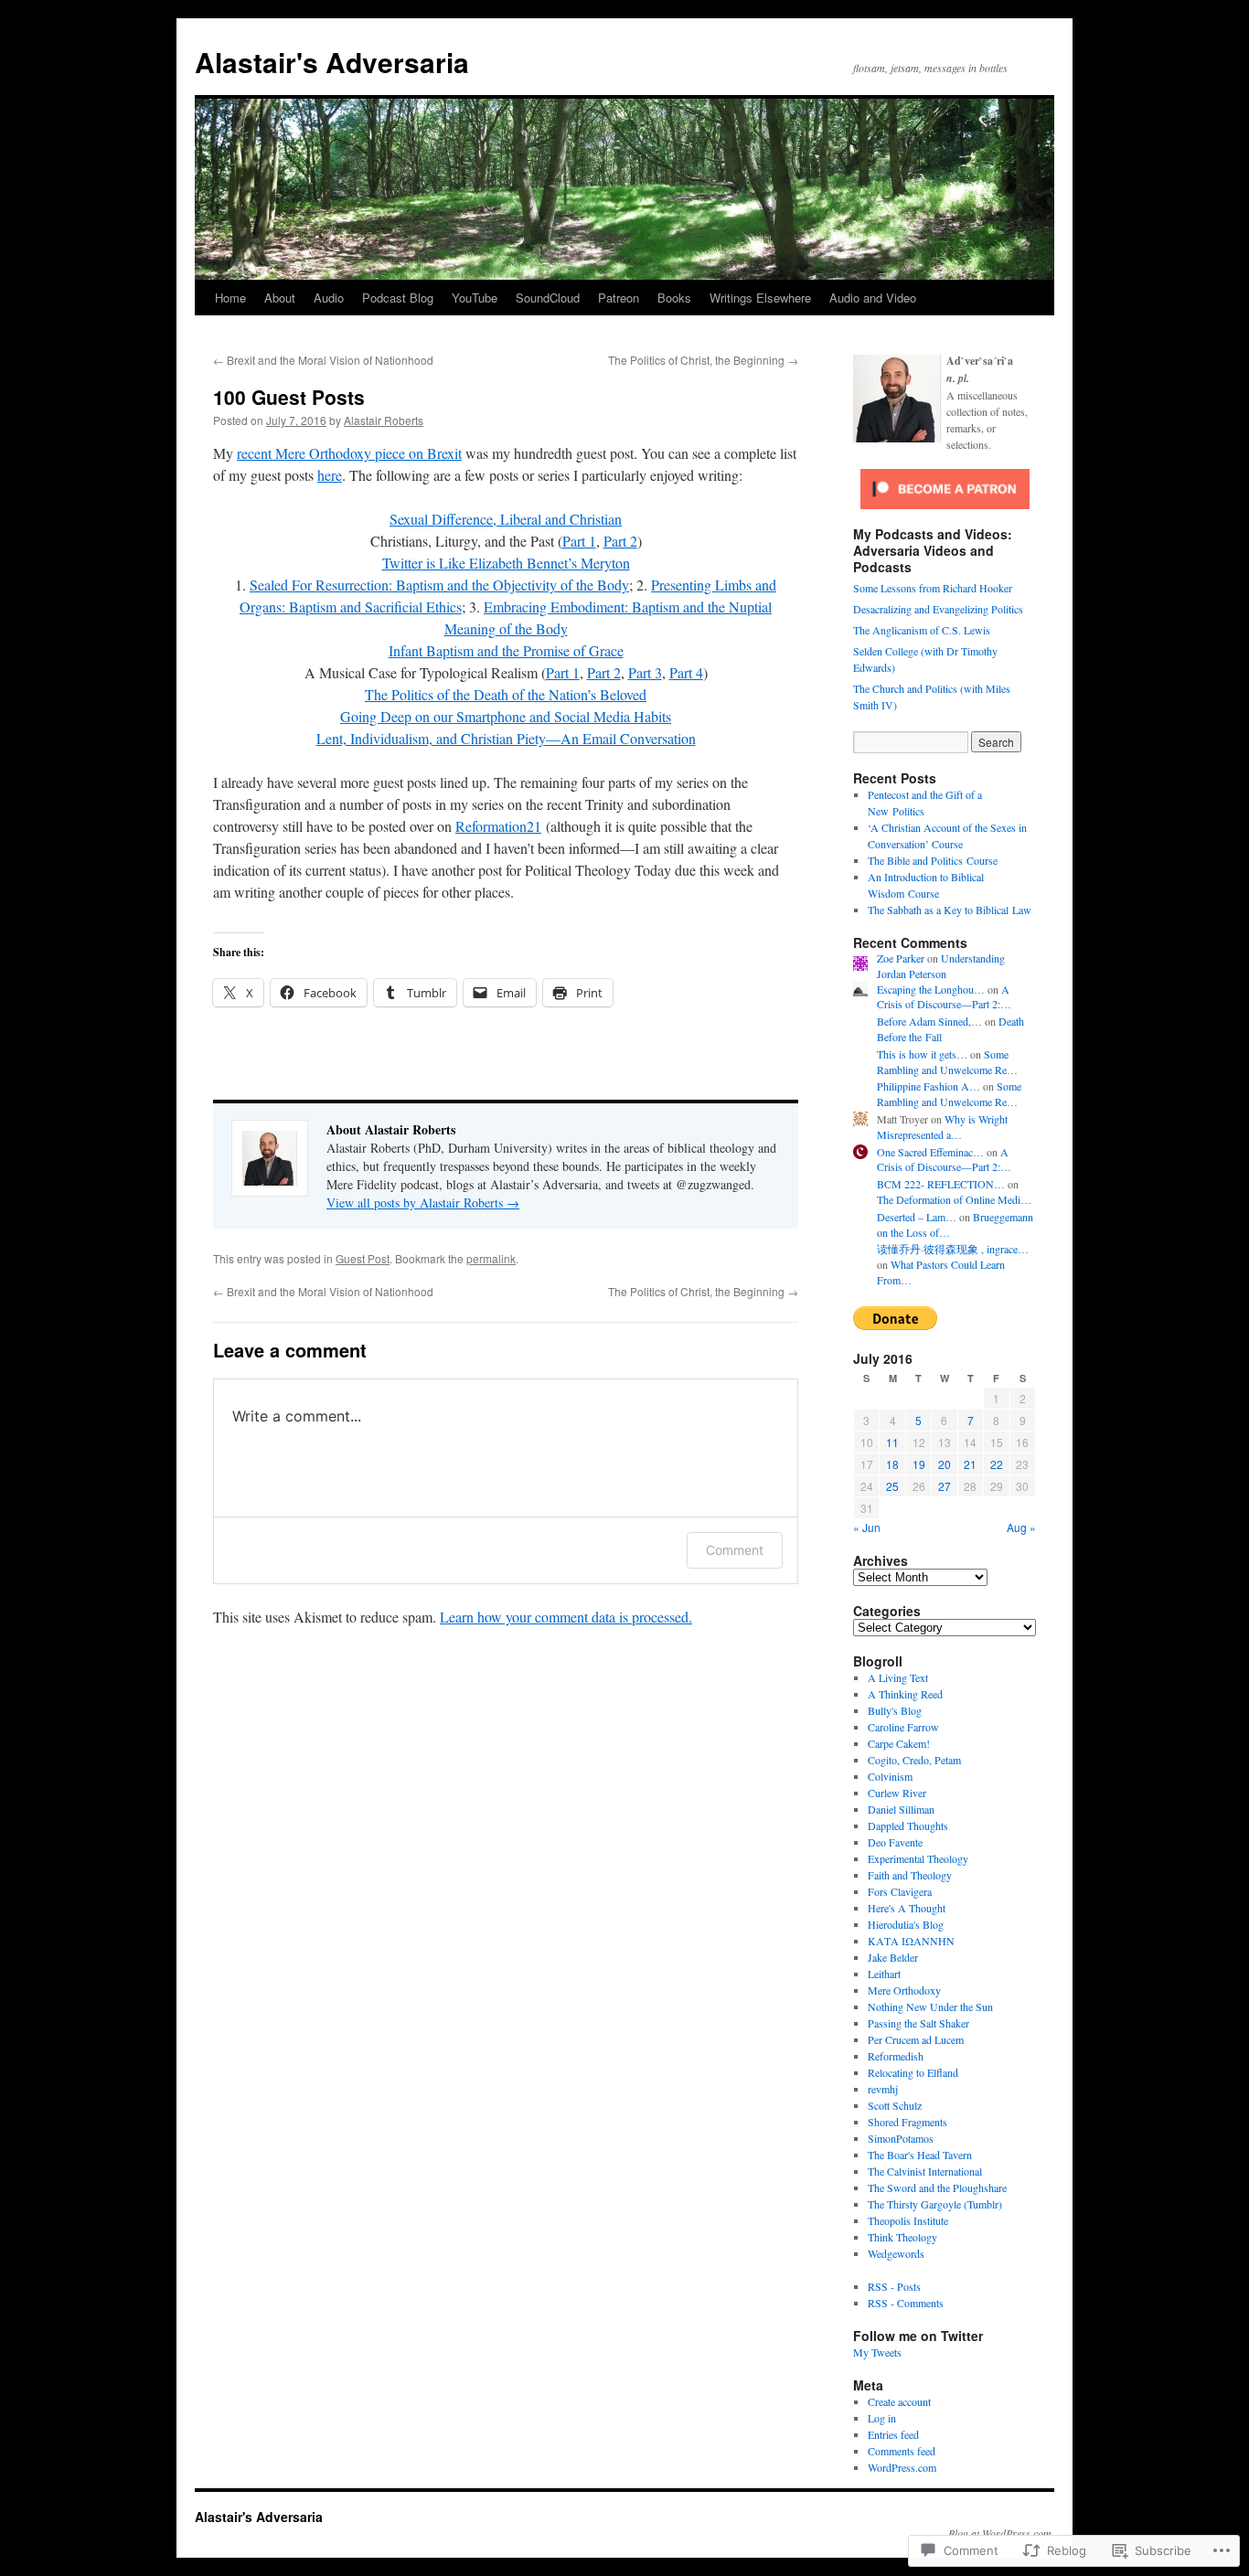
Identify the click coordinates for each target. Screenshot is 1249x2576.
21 (970, 1464)
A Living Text (898, 1677)
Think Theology (902, 2237)
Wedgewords (896, 2253)
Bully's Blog (895, 1710)
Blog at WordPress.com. (1001, 2533)
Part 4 (686, 672)
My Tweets (877, 2352)
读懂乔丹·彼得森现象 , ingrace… (953, 1249)
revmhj (883, 2089)
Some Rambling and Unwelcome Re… (947, 1062)
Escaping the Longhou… (931, 989)
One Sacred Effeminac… (930, 1152)
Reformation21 (498, 826)
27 (945, 1486)
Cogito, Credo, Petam (914, 1760)
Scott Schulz (895, 2105)
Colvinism (890, 1776)
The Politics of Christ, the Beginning (703, 360)
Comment (735, 1550)
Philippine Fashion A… (929, 1086)
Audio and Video (873, 298)
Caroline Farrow (903, 1727)
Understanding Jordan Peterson (941, 966)
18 (892, 1464)
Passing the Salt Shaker (918, 2023)
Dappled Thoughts (908, 1826)
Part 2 (620, 541)
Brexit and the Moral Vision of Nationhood (323, 360)
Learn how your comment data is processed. (566, 1617)
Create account (899, 2401)
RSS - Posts (894, 2286)
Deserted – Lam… (917, 1217)
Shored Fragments (907, 2122)
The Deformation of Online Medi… (954, 1199)
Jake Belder (893, 1957)
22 (997, 1464)
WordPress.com (902, 2467)
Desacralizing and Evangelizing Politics (938, 609)
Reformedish (896, 2056)
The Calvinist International (925, 2171)
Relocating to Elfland (913, 2072)
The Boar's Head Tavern (920, 2155)
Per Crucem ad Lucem (916, 2039)
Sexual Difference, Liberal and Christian (506, 519)
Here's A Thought (907, 1908)
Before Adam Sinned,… (929, 1021)
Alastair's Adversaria (332, 62)
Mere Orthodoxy (904, 1990)
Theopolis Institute (908, 2220)
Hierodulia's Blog (906, 1924)
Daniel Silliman (901, 1809)
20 (945, 1464)
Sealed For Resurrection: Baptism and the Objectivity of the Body (439, 585)
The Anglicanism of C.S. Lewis (922, 630)
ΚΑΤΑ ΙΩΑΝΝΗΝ (911, 1941)
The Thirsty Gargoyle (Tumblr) (935, 2204)
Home (230, 298)
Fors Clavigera (900, 1891)
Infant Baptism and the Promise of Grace (506, 650)
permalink (491, 1258)
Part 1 (579, 541)
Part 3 (645, 672)
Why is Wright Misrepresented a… (942, 1127)
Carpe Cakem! (899, 1743)
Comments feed (902, 2451)
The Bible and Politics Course (933, 860)
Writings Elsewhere (760, 298)
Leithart (884, 1974)
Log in (882, 2418)
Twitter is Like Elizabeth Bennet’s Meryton (506, 563)
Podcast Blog (398, 298)
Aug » (1021, 1527)
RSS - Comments (906, 2303)
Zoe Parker (901, 958)
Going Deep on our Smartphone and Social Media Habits (506, 716)
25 (892, 1486)
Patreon (619, 298)
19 (919, 1464)
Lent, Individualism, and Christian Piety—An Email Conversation (506, 738)
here (330, 475)
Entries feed (893, 2434)
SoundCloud (548, 298)
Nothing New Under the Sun (930, 2007)
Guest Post (363, 1258)
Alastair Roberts (384, 420)
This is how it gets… (922, 1054)
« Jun (867, 1527)
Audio (329, 298)
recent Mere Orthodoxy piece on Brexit (349, 453)
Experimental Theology (918, 1858)
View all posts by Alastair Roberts (423, 1203)
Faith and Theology (910, 1875)
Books (674, 298)
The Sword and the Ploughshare (937, 2187)
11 (892, 1442)
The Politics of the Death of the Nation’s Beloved (506, 694)
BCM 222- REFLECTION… (941, 1184)
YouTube (475, 298)
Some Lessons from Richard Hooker (933, 588)
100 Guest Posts (289, 397)
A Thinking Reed (905, 1694)
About (280, 298)
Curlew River (897, 1793)
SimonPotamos (901, 2138)
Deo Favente (895, 1842)
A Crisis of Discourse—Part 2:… (944, 997)
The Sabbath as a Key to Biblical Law (950, 910)
